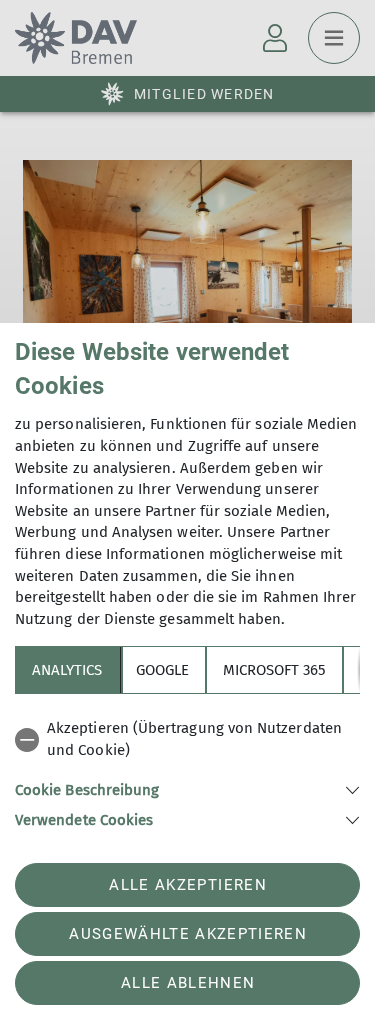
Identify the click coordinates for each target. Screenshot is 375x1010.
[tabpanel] (187, 770)
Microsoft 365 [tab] (274, 670)
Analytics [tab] (67, 670)
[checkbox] (187, 739)
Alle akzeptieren (187, 885)
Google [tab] (162, 670)
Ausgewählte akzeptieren (188, 934)
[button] (187, 788)
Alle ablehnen (188, 983)
